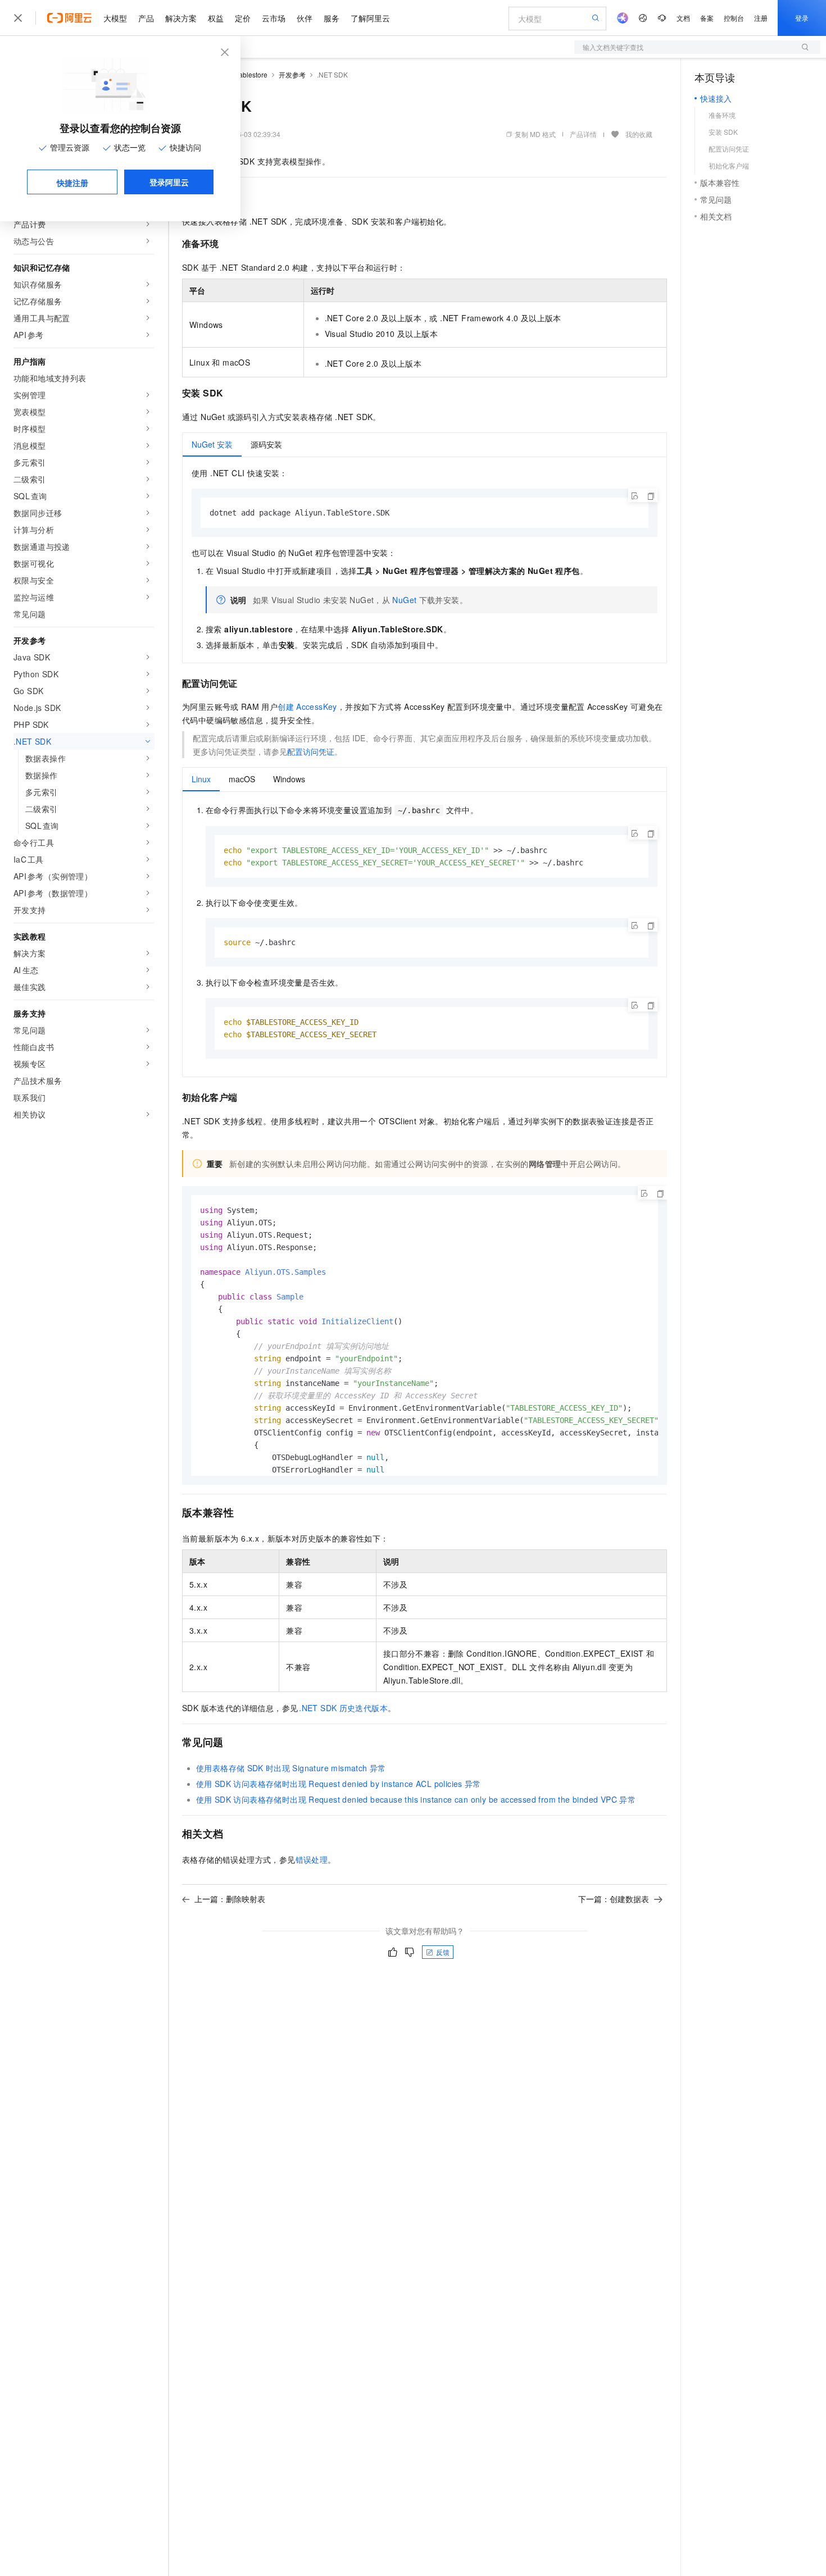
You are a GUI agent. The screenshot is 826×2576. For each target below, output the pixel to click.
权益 (216, 18)
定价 (243, 18)
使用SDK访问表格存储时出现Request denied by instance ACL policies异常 (339, 1784)
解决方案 (181, 18)
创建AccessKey (307, 706)
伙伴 (305, 18)
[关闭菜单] (18, 18)
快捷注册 (72, 183)
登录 (802, 18)
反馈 (443, 1952)
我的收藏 (639, 134)
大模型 (115, 18)
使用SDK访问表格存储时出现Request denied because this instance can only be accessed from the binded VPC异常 (416, 1799)
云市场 (274, 18)
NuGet (404, 600)
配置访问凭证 (311, 751)
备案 (707, 18)
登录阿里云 (169, 182)
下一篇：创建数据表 (614, 1899)
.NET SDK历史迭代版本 (343, 1708)
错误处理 (312, 1859)
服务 (332, 18)
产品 (146, 18)
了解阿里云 (370, 18)
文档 (683, 18)
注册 (761, 18)
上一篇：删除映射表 (230, 1899)
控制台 (734, 18)
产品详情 (583, 134)
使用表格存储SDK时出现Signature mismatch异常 (291, 1768)
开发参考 (292, 74)
